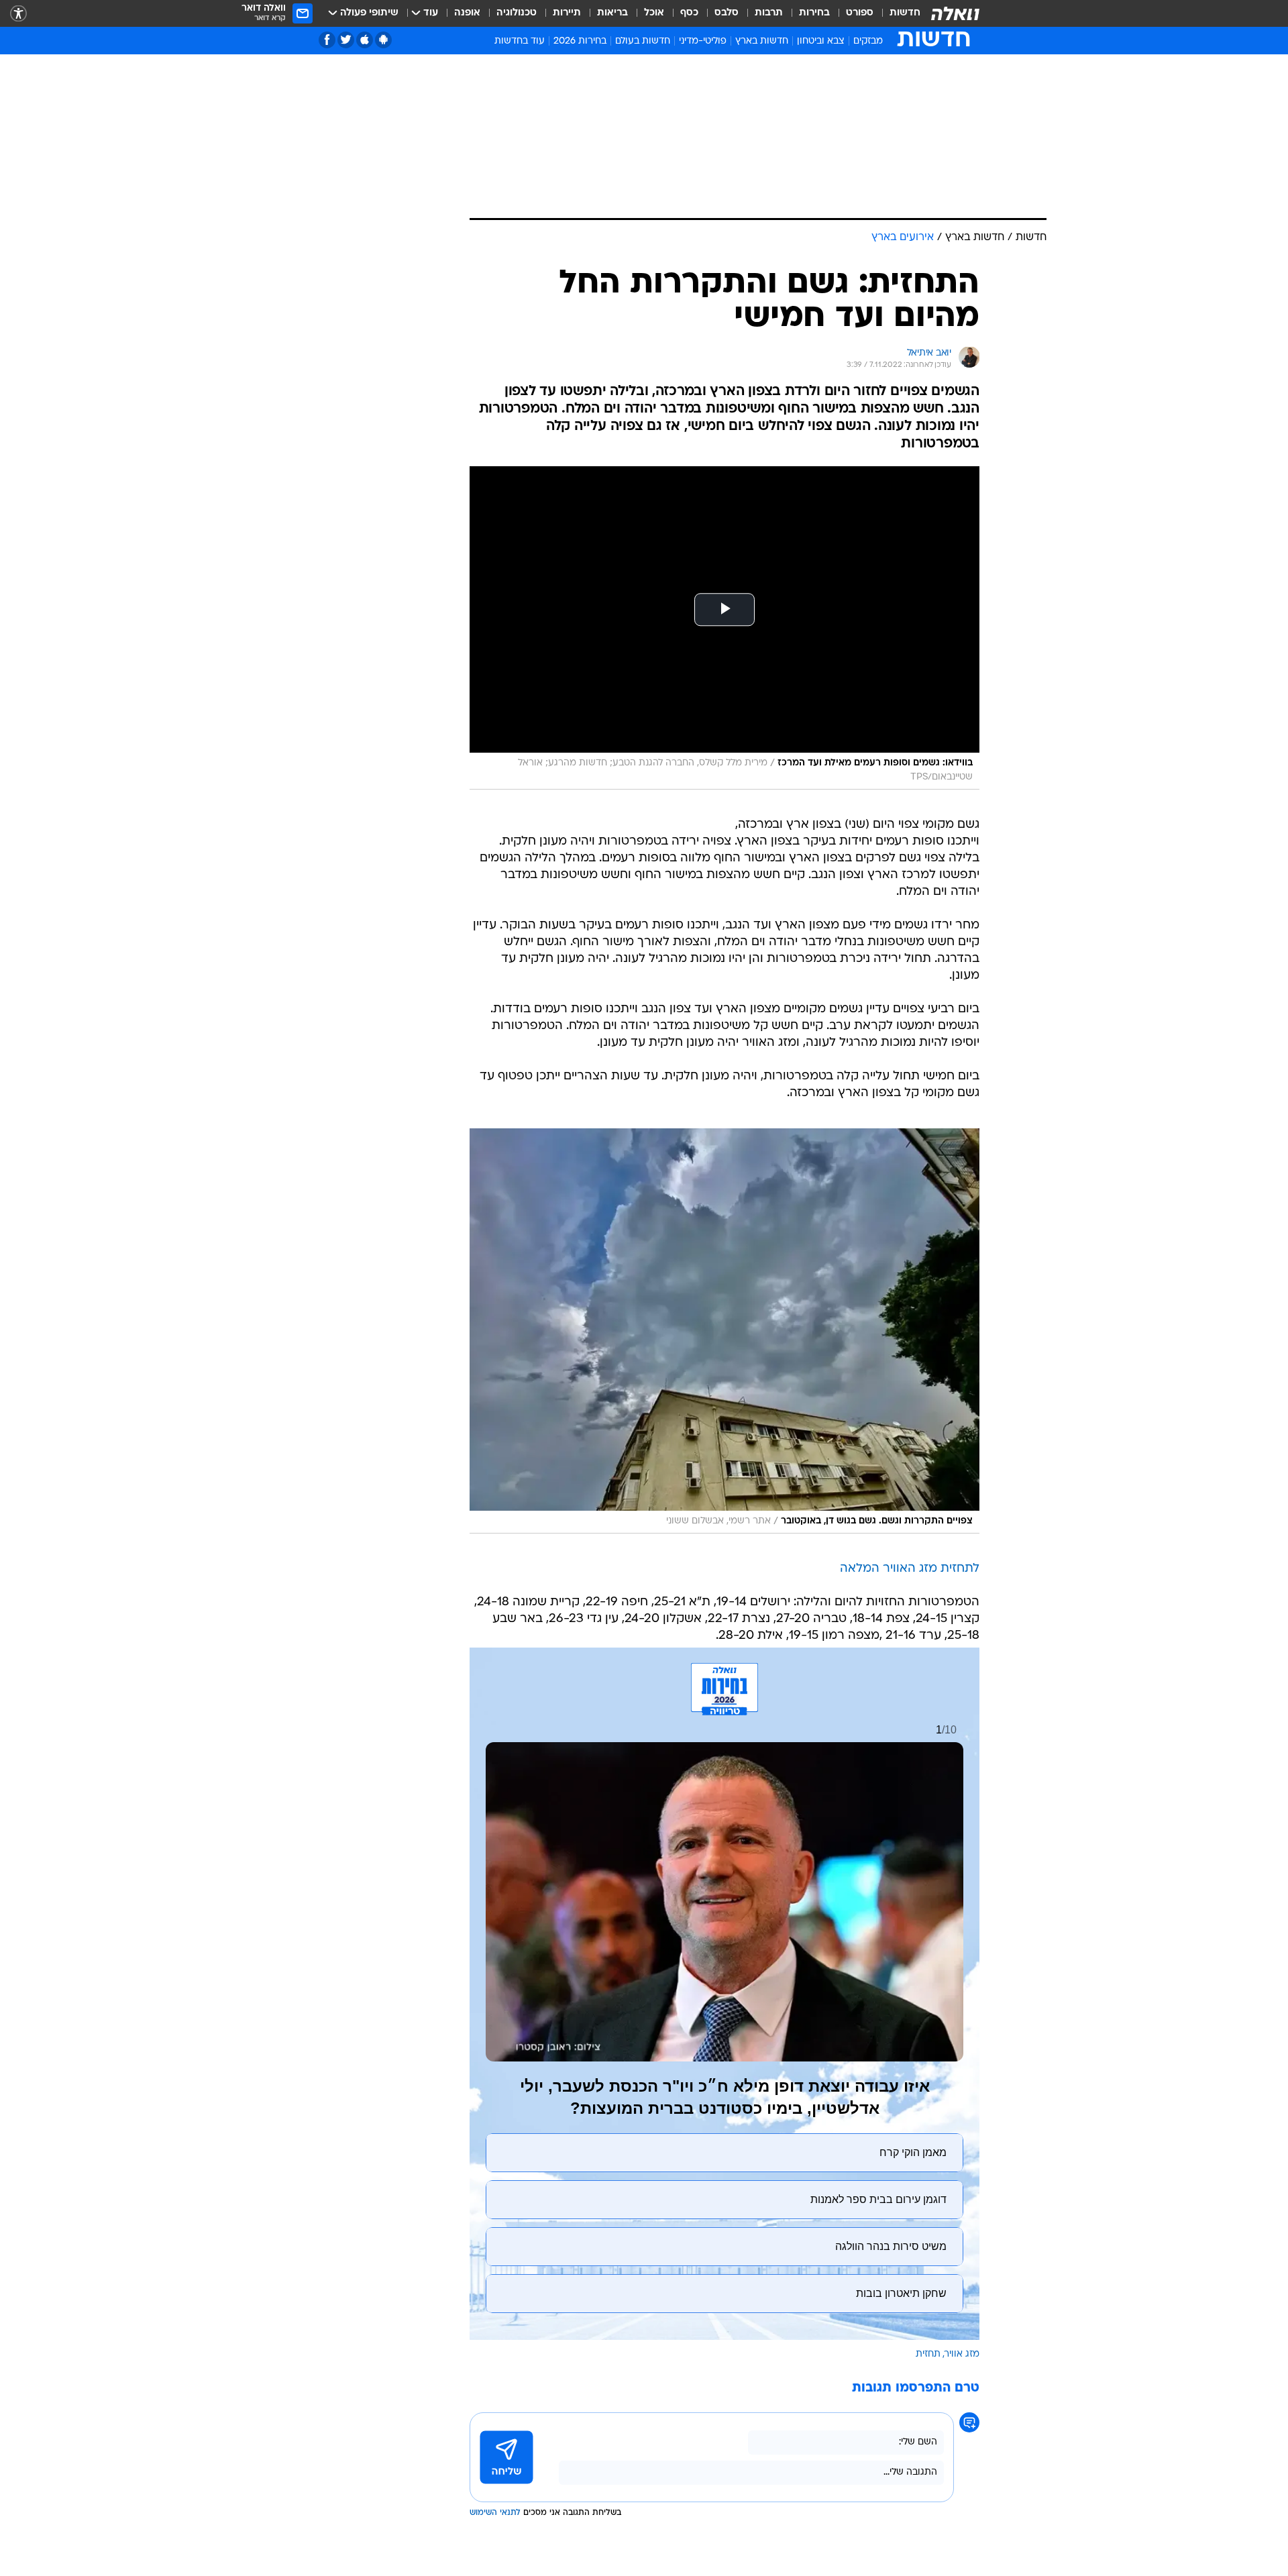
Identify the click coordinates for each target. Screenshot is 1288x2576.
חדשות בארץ (762, 41)
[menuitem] (897, 13)
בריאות (612, 13)
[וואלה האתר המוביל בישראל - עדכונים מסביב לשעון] (955, 13)
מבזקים (868, 41)
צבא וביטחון (821, 41)
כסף (689, 13)
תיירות (567, 13)
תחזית (928, 2354)
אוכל (654, 13)
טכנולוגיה (517, 13)
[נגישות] (18, 14)
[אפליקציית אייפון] (365, 40)
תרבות (769, 13)
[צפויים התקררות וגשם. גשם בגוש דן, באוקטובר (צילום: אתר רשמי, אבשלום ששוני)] (724, 1331)
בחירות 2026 (580, 41)
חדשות (905, 13)
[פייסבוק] (327, 40)
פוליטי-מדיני (703, 41)
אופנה (467, 13)
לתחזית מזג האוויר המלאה (910, 1569)
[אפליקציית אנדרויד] (383, 40)
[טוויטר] (346, 40)
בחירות (814, 13)
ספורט (860, 13)
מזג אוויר (962, 2354)
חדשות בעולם (643, 41)
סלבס (727, 13)
